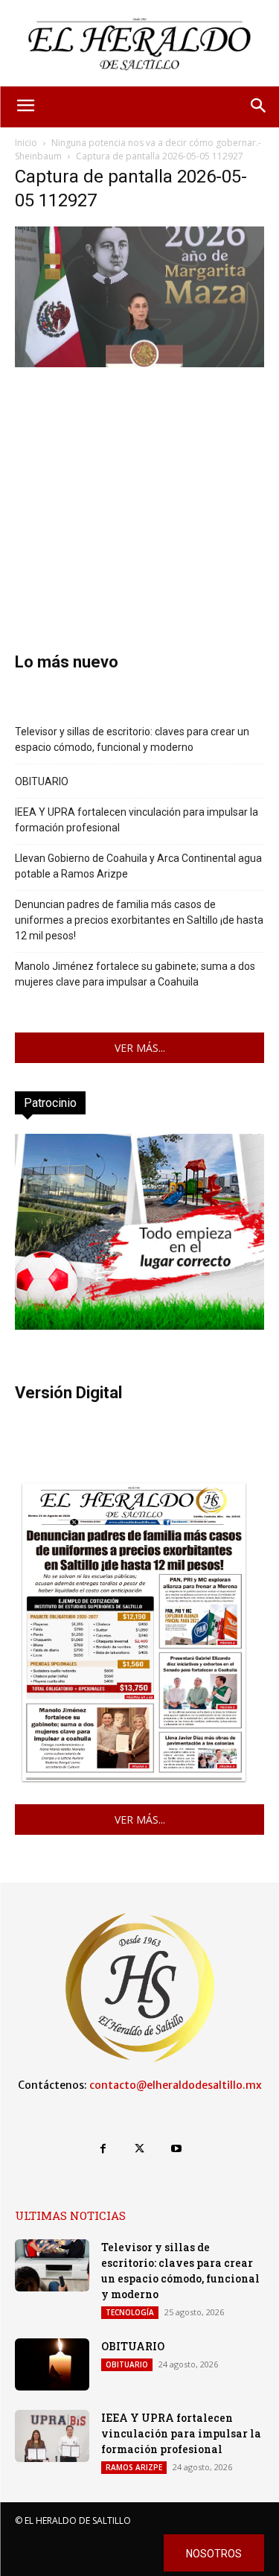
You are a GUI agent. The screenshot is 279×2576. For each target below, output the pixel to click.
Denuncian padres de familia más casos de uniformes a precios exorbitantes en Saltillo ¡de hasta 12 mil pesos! (139, 920)
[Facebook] (103, 2149)
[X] (139, 2149)
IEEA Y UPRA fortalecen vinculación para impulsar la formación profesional (137, 820)
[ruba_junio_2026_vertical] (139, 1326)
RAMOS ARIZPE (134, 2467)
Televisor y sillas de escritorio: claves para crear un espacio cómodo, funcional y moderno (132, 739)
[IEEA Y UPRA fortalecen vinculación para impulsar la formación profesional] (52, 2436)
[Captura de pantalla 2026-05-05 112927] (139, 363)
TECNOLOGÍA (130, 2312)
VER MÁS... (140, 1048)
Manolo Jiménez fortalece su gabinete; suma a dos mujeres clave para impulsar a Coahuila (135, 974)
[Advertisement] (139, 488)
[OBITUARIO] (52, 2364)
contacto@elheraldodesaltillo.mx (176, 2085)
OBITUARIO (42, 781)
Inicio (26, 143)
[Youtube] (176, 2149)
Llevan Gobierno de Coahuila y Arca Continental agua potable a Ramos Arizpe (138, 866)
